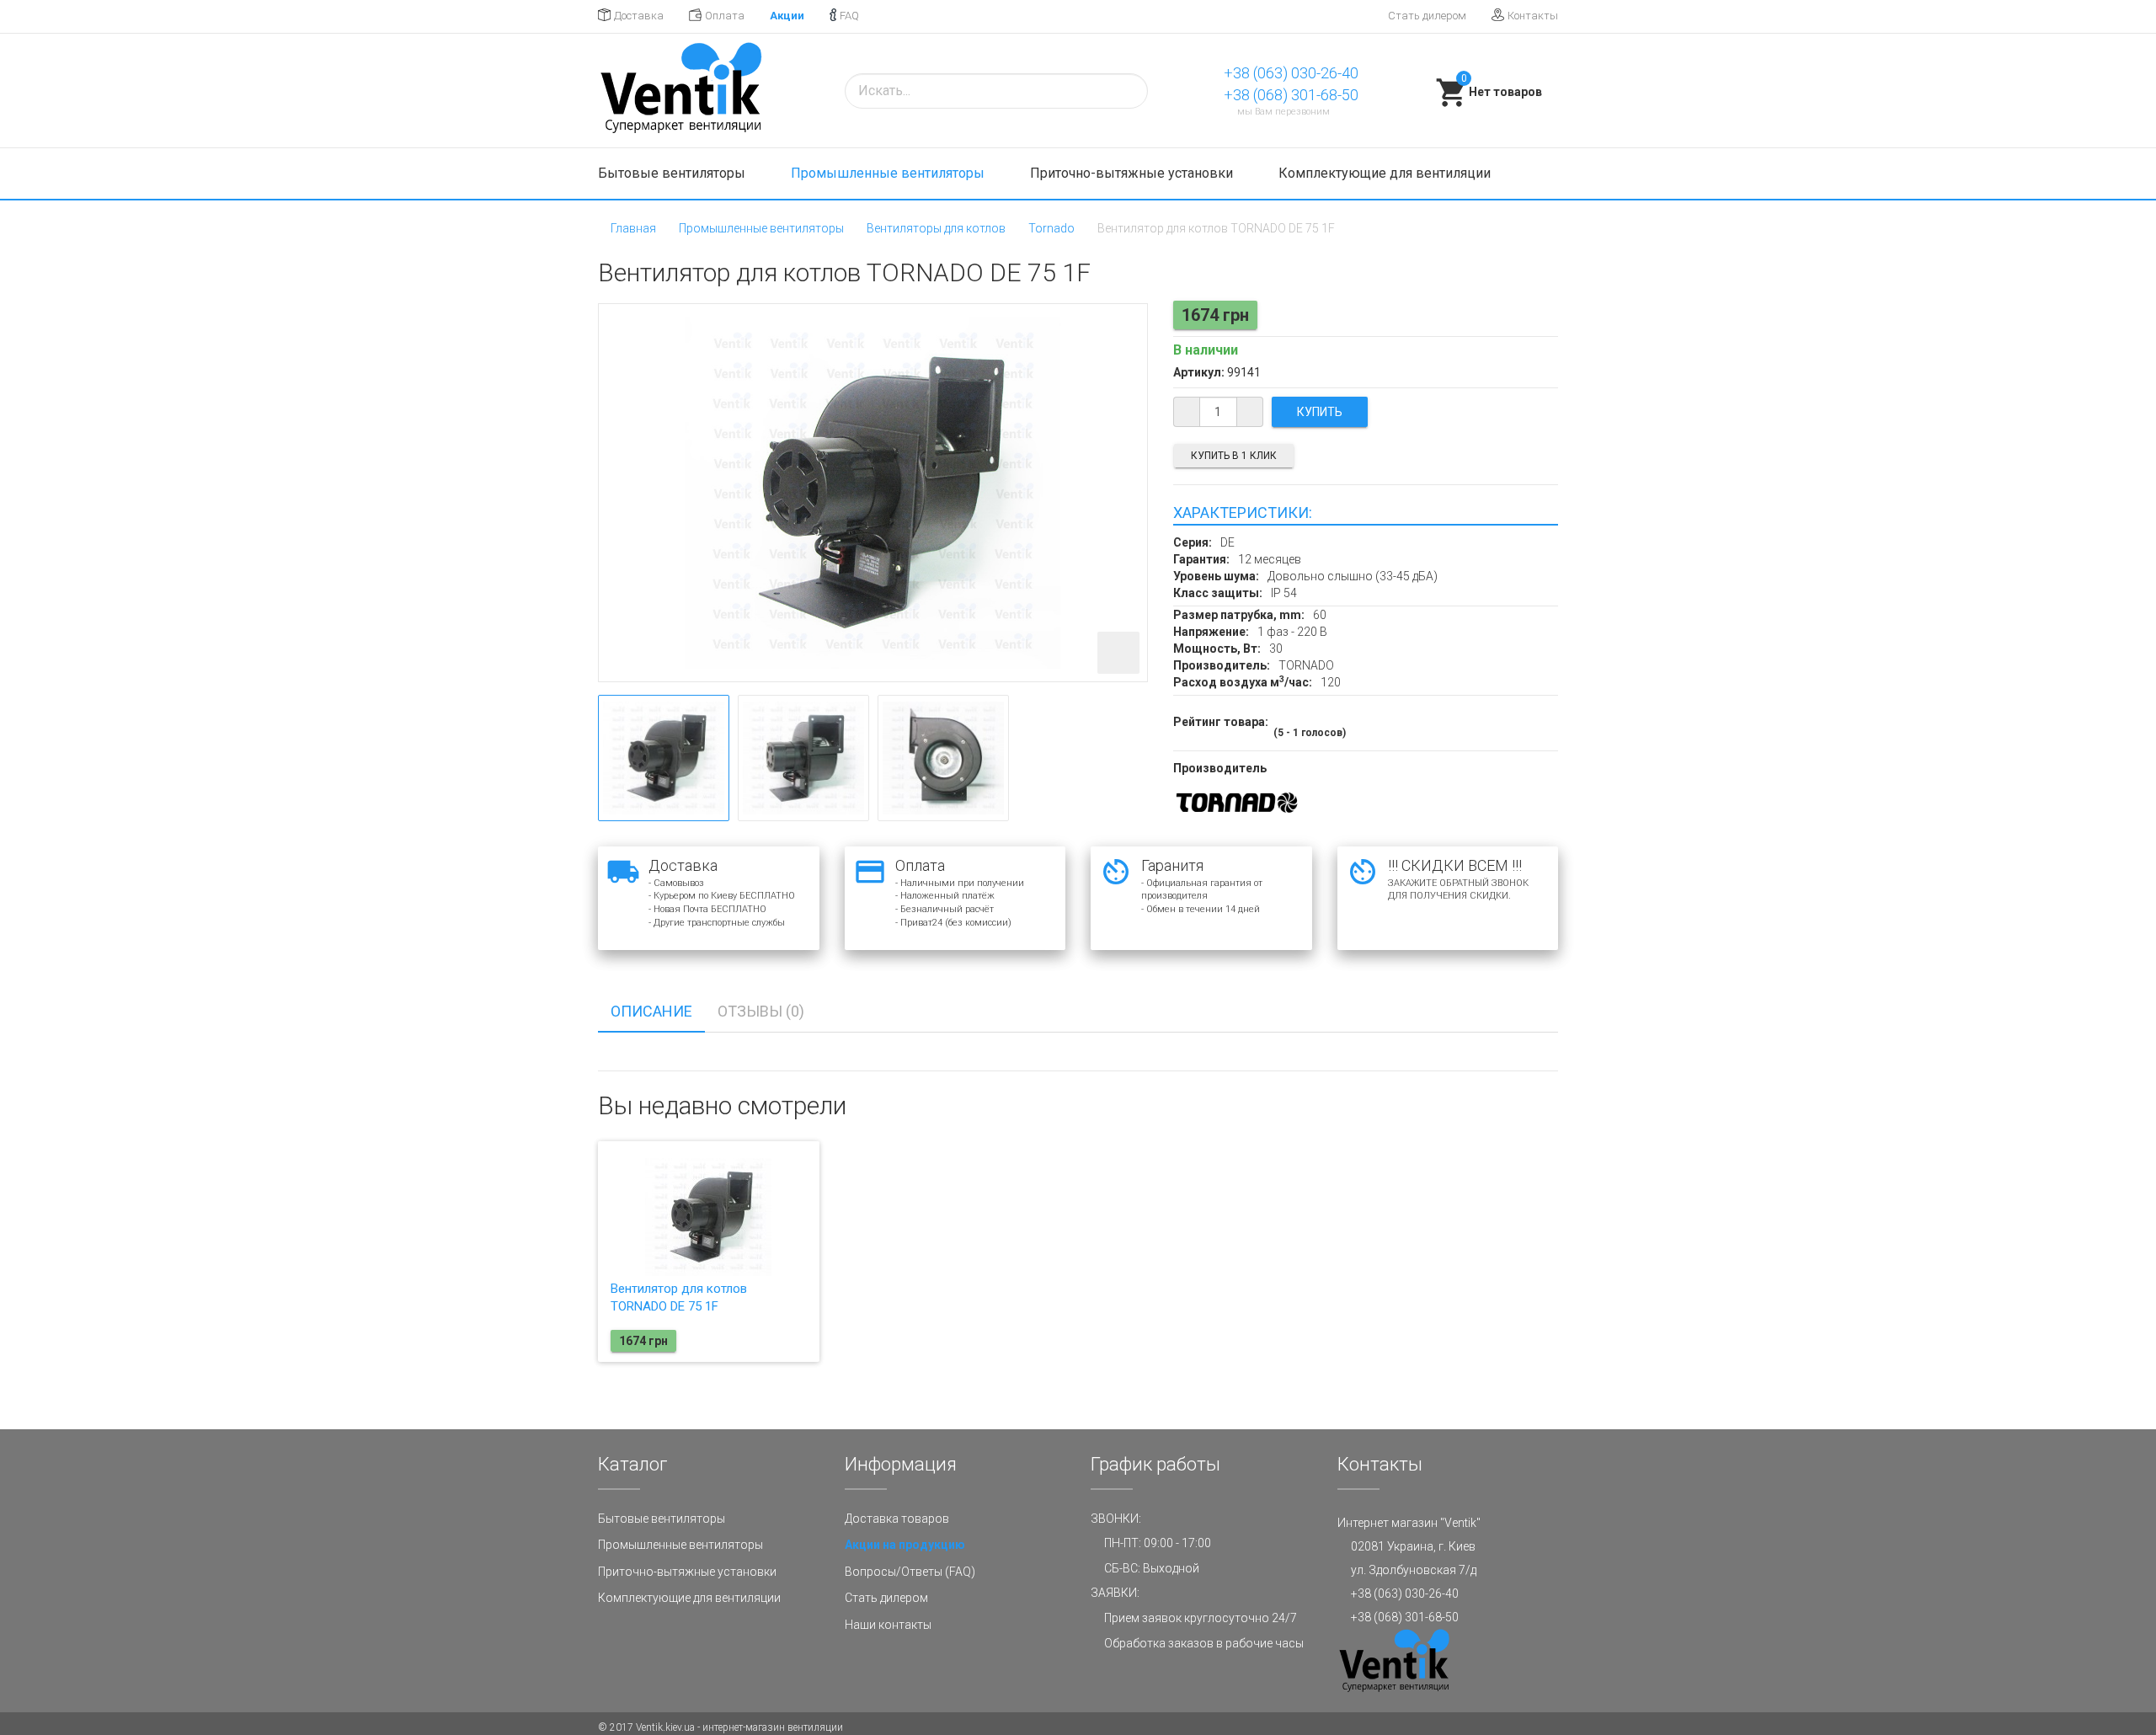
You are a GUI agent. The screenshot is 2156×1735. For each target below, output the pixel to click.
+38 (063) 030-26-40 (1291, 73)
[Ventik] (680, 91)
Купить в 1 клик (1234, 456)
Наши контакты (888, 1625)
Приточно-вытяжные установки (1133, 173)
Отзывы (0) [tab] (761, 1011)
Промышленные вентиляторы (889, 173)
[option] (664, 758)
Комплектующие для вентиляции (1386, 173)
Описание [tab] (651, 1011)
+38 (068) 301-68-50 (1291, 95)
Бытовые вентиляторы (673, 173)
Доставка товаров (897, 1519)
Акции (787, 16)
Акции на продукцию (905, 1545)
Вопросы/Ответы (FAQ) (910, 1572)
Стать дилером (1427, 16)
